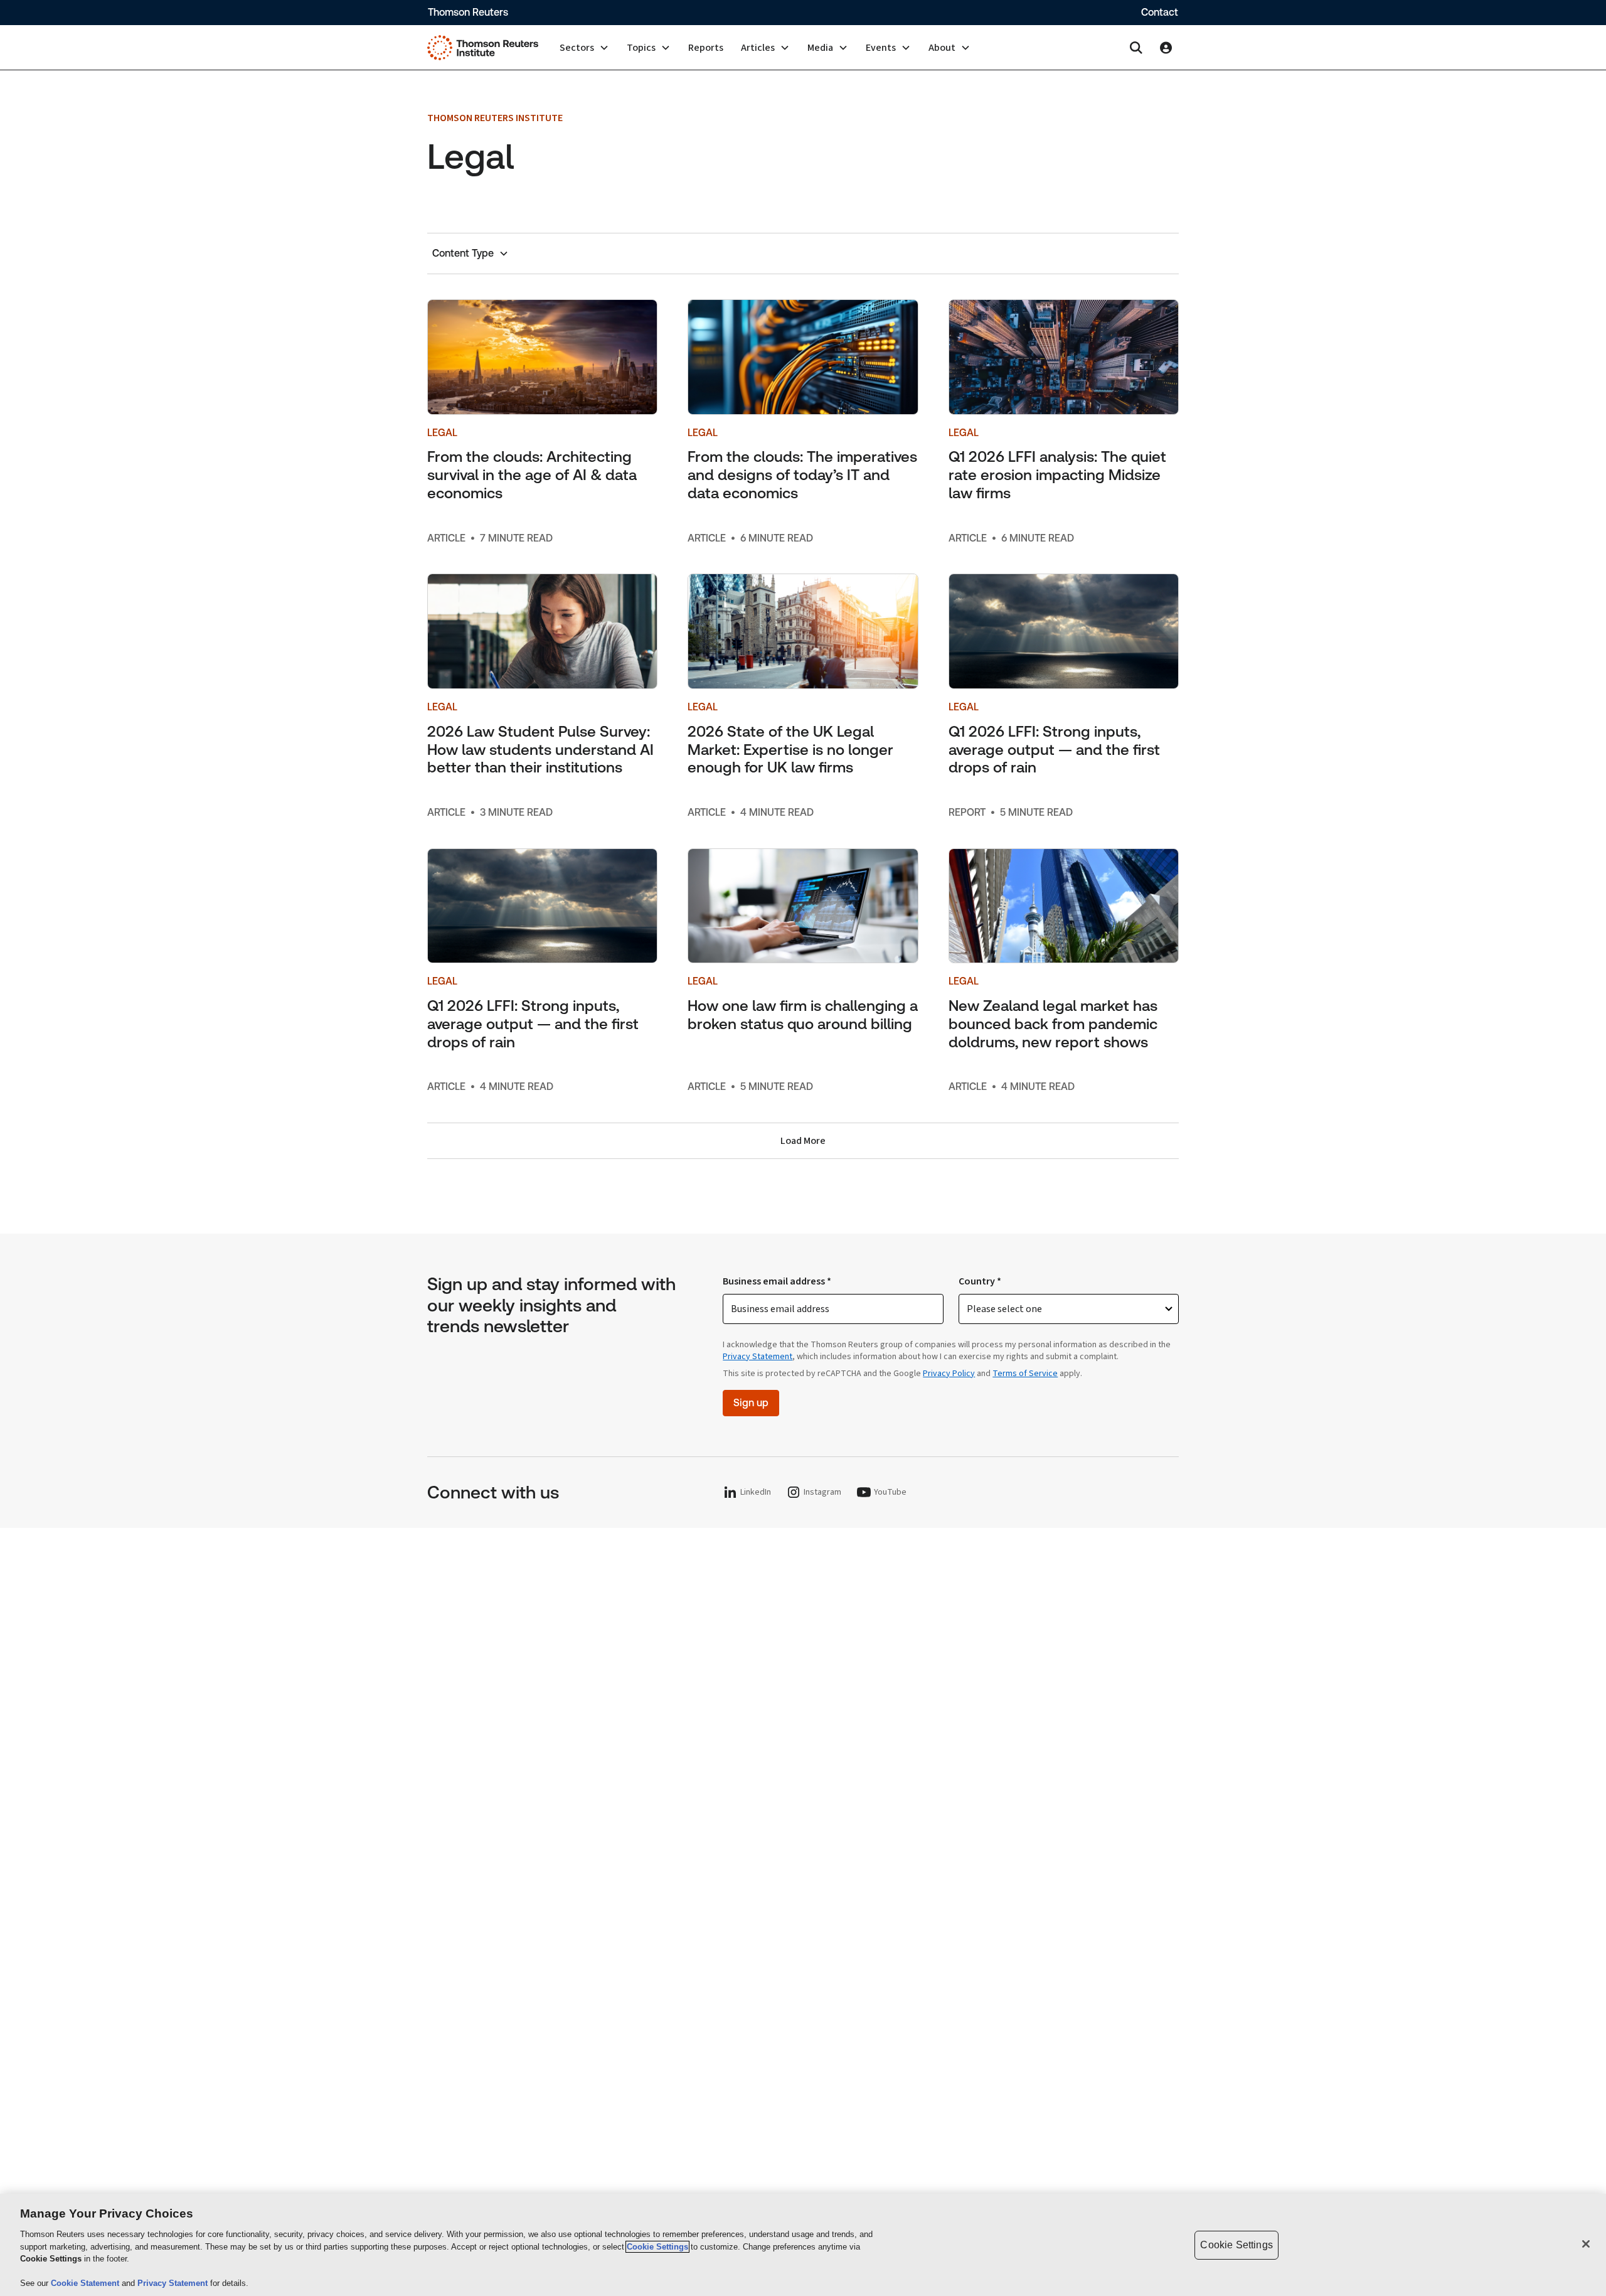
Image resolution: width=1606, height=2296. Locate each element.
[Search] (1136, 48)
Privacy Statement (758, 1357)
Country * (980, 1281)
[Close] (1586, 2244)
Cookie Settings (657, 2247)
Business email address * (777, 1281)
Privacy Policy (949, 1374)
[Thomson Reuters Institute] (483, 48)
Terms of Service (1025, 1374)
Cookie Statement (86, 2283)
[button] (584, 48)
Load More (803, 1141)
